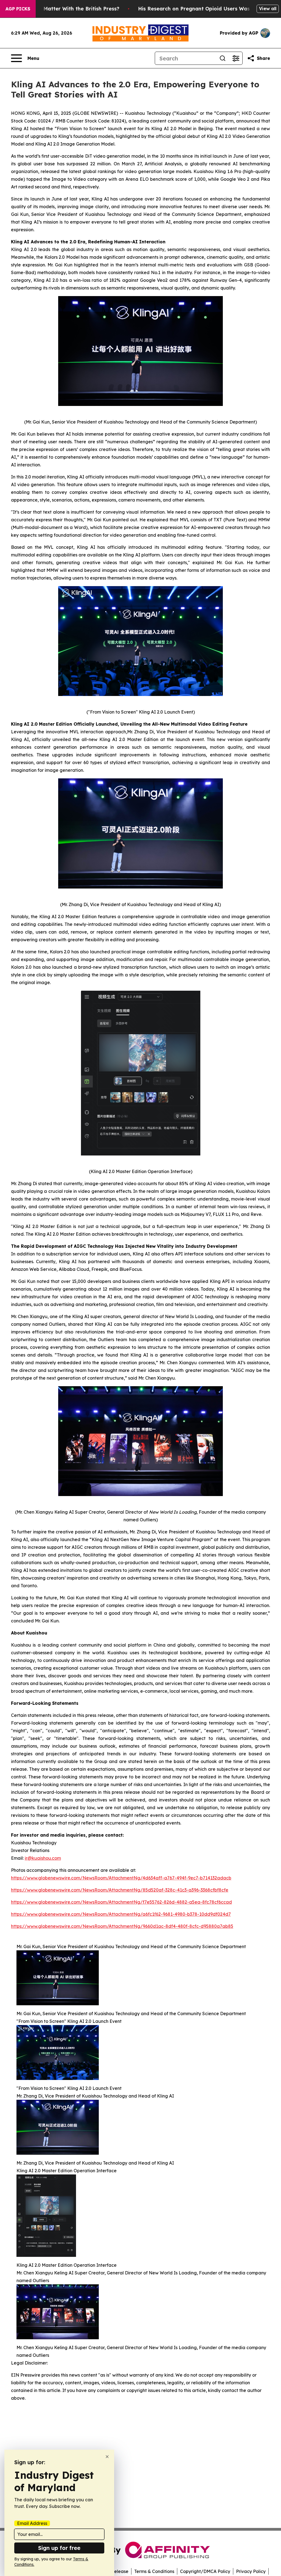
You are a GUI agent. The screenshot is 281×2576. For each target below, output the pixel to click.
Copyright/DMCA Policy (205, 2571)
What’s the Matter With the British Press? (67, 9)
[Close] (107, 2457)
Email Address (32, 2523)
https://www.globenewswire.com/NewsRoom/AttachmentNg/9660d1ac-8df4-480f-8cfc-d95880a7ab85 (122, 1926)
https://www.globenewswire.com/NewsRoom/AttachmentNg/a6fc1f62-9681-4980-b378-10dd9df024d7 (121, 1914)
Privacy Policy (251, 2571)
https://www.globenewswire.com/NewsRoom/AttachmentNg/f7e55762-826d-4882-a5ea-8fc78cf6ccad (121, 1902)
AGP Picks (18, 9)
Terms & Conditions (154, 2571)
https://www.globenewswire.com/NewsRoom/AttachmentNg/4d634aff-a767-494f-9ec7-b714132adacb (121, 1878)
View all (268, 9)
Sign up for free (59, 2548)
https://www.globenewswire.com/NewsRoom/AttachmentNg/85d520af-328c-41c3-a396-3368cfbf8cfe (120, 1890)
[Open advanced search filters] (236, 58)
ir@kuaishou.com (43, 1858)
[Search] (223, 58)
